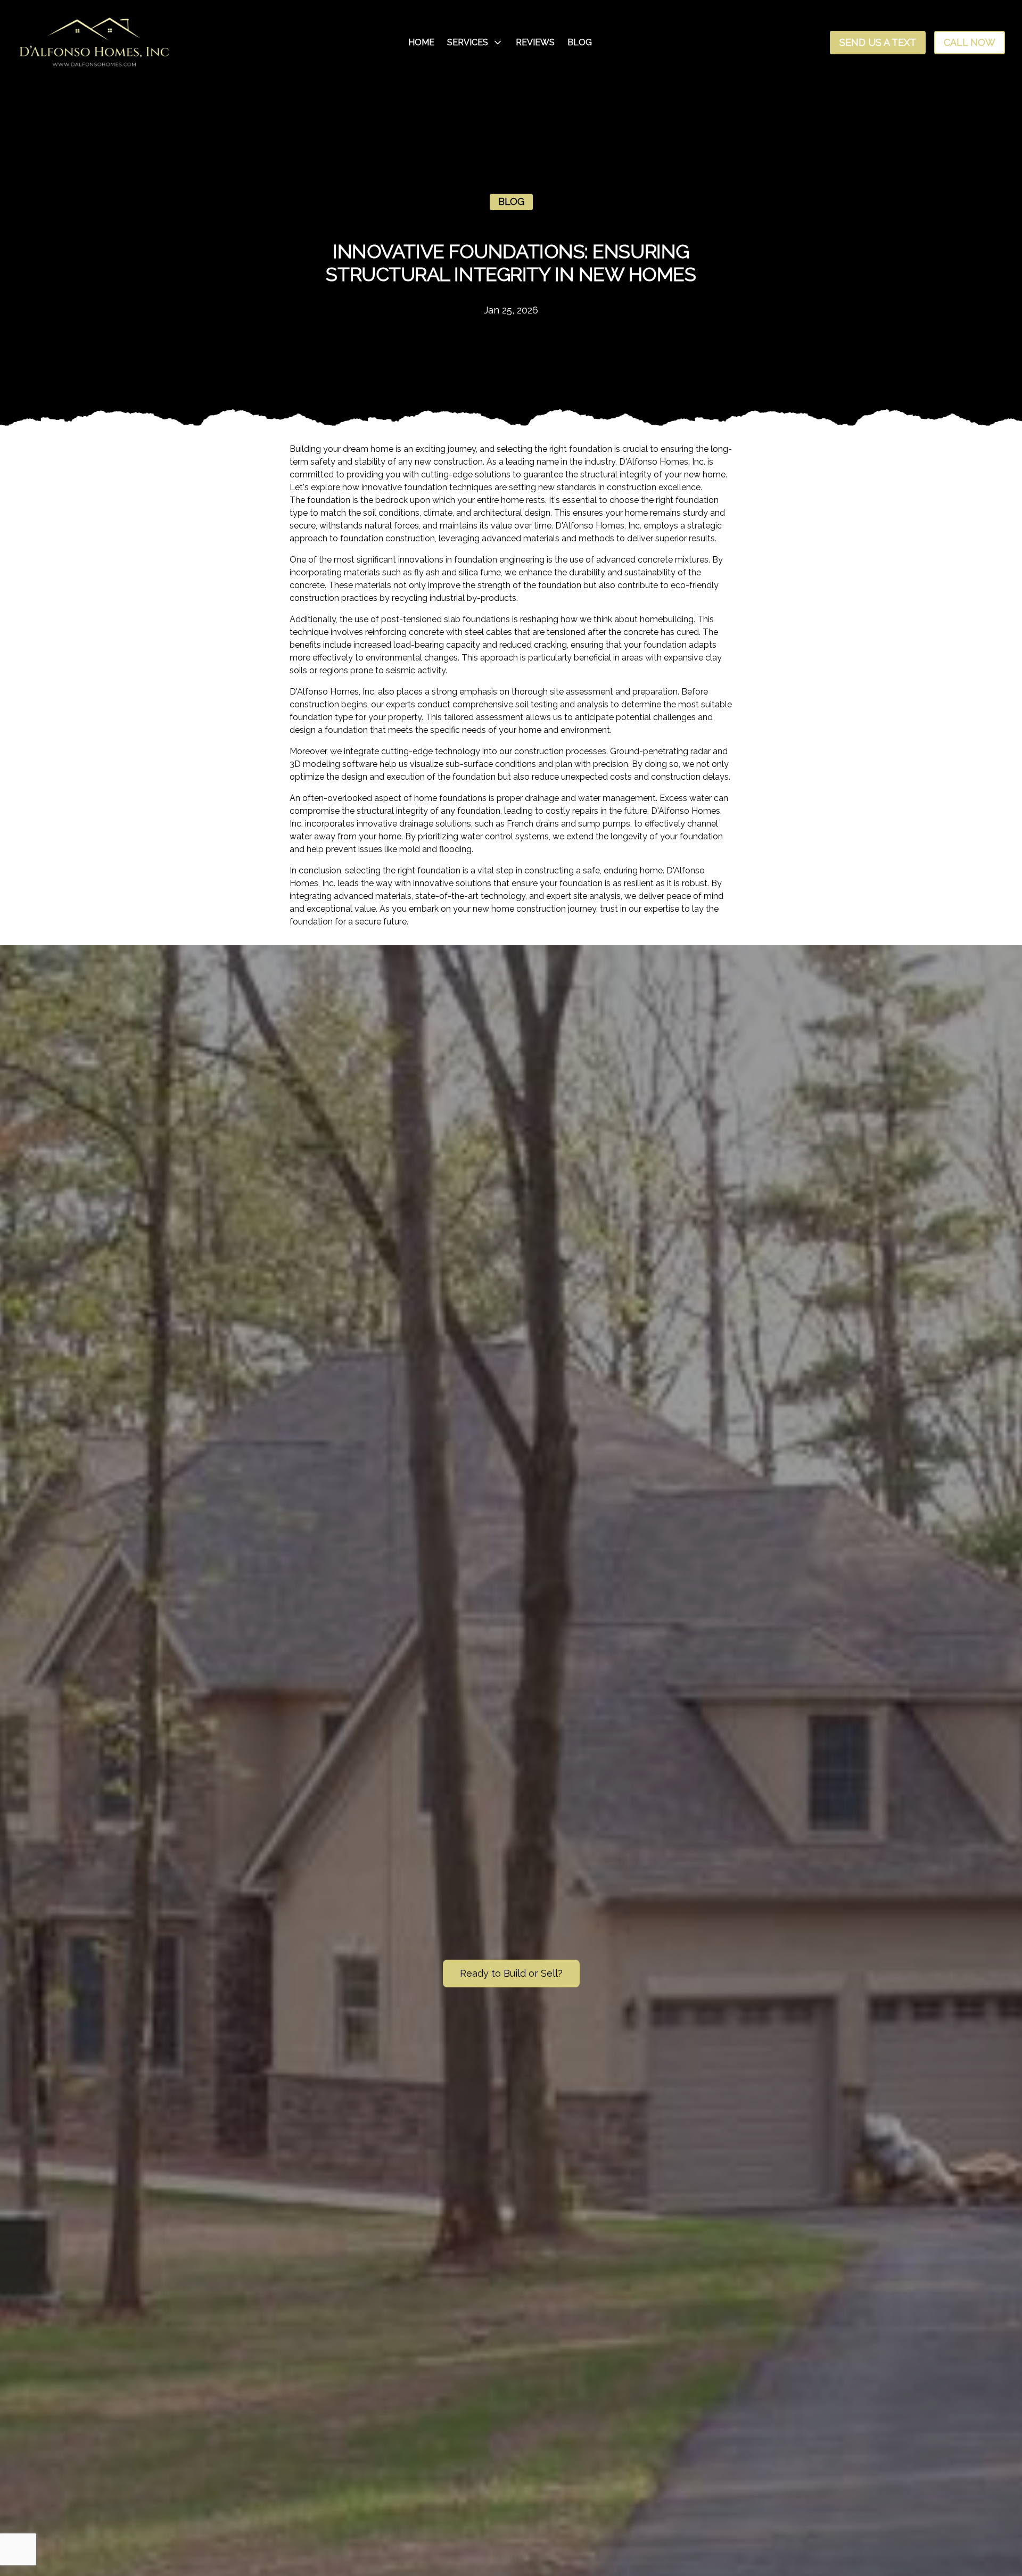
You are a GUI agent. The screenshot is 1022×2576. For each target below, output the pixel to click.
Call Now (970, 42)
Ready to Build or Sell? (511, 1973)
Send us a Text (878, 42)
